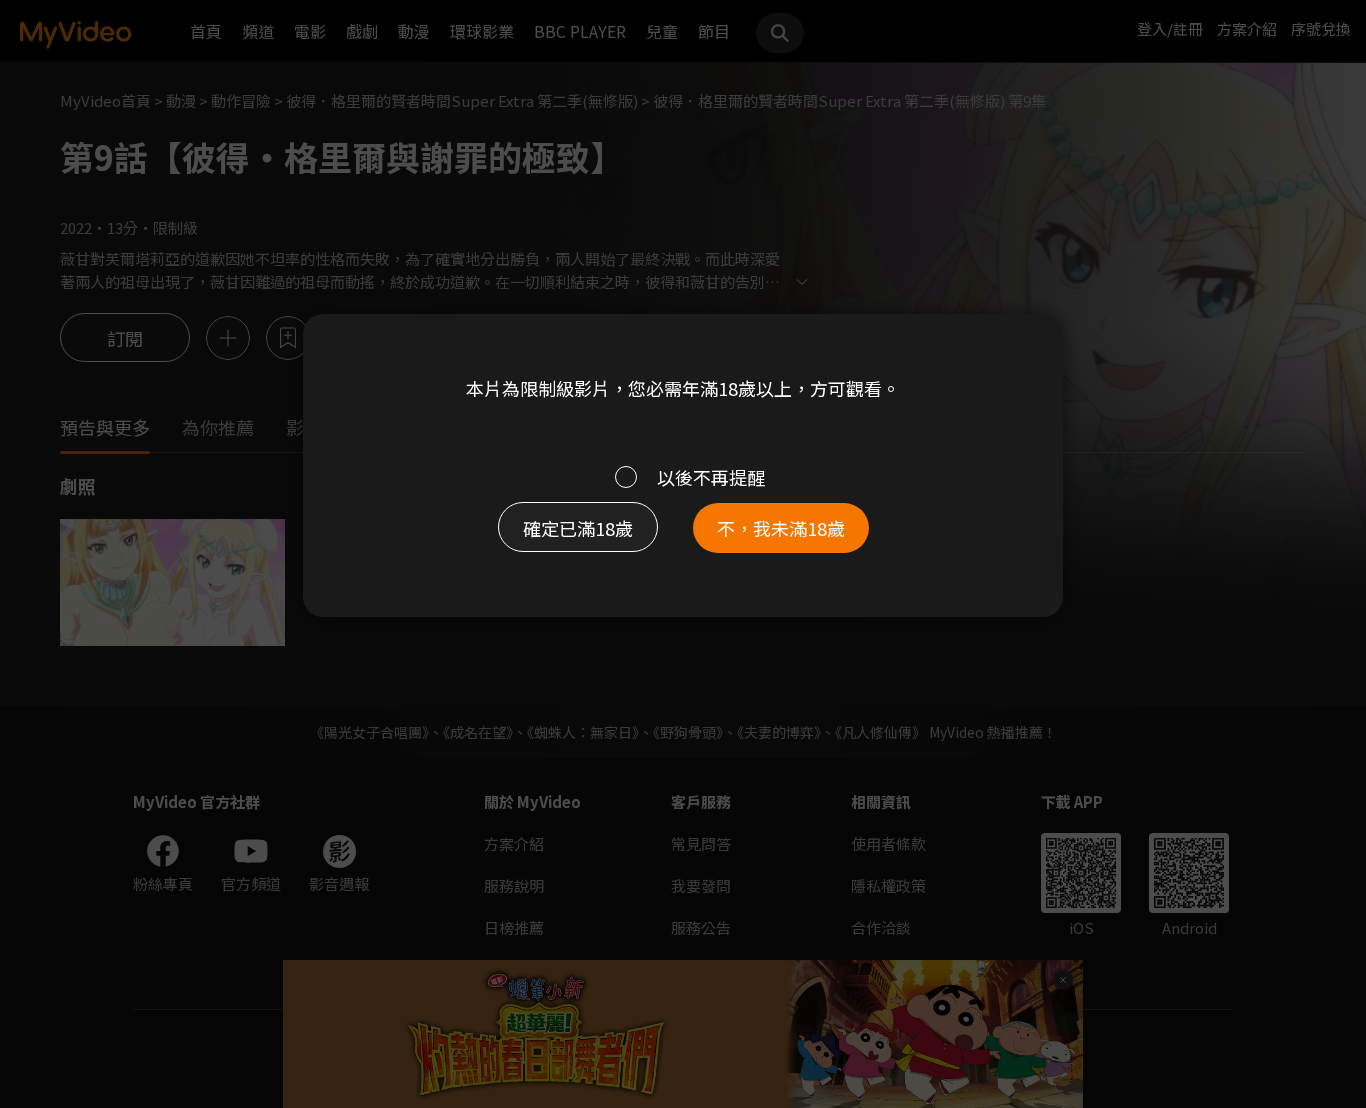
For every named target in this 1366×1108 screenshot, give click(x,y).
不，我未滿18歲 (781, 528)
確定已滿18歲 (578, 528)
